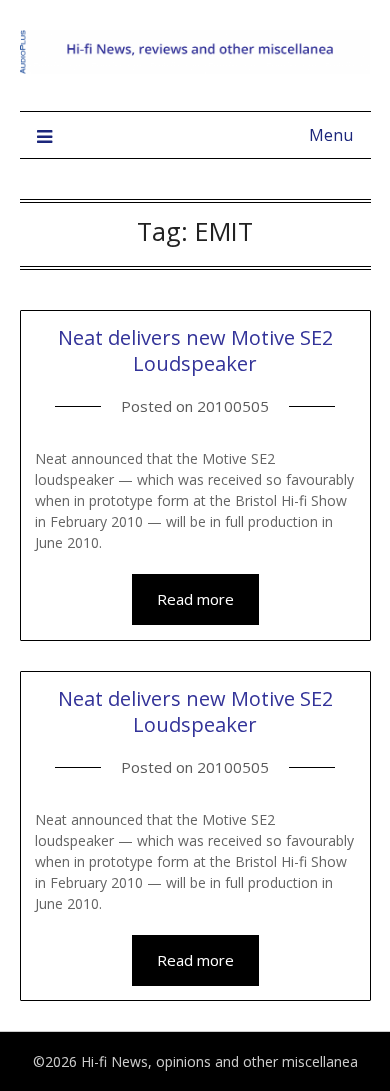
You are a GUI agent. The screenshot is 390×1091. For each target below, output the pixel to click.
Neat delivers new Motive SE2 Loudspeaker (195, 350)
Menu (331, 135)
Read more (195, 599)
